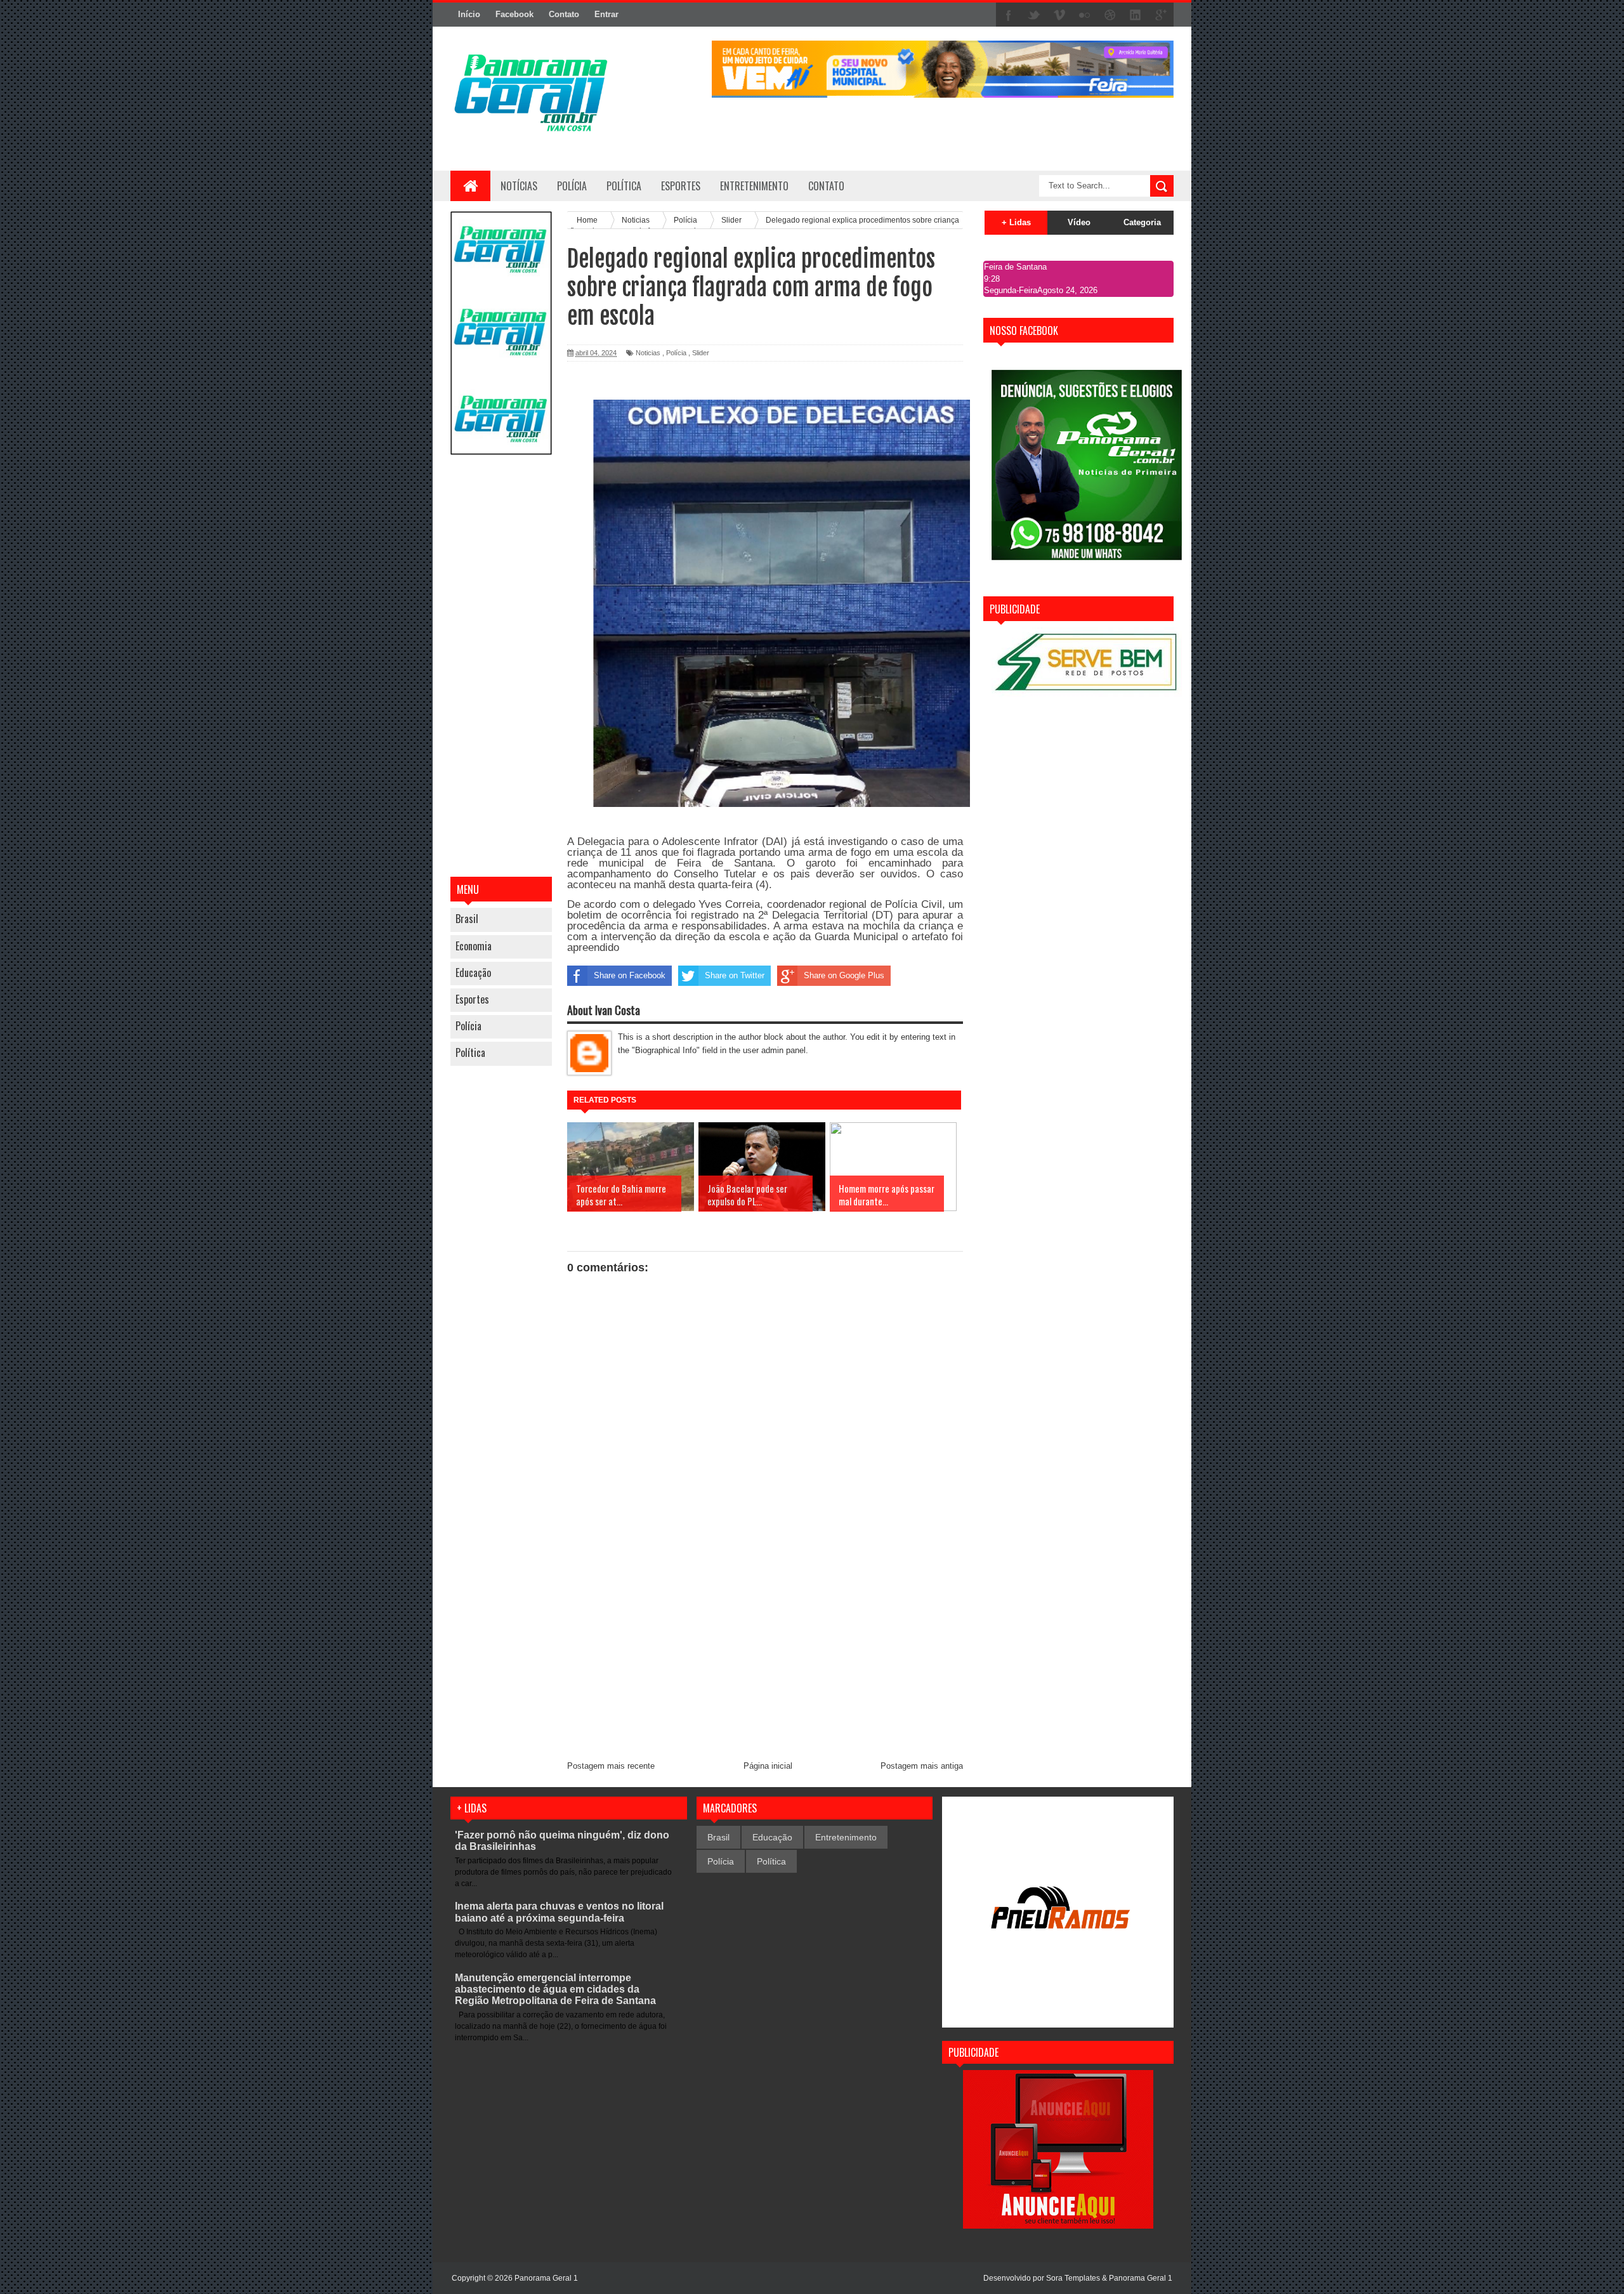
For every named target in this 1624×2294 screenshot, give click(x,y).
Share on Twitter (735, 975)
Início (469, 14)
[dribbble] (1110, 15)
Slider (701, 353)
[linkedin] (1136, 15)
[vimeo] (1059, 15)
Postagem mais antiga (922, 1766)
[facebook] (1009, 15)
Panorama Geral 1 (1141, 2278)
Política (470, 1052)
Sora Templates (1073, 2278)
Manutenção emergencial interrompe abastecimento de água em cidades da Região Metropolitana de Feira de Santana (555, 1989)
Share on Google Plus (844, 975)
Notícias (519, 186)
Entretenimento (846, 1837)
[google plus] (1161, 15)
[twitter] (1034, 15)
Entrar (606, 14)
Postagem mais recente (611, 1766)
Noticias (648, 353)
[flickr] (1085, 15)
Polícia (572, 186)
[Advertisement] (501, 667)
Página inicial (768, 1766)
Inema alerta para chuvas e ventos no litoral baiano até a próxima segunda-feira (559, 1912)
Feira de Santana (1015, 267)
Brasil (467, 919)
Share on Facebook (630, 975)
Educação (473, 973)
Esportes (472, 999)
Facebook (514, 14)
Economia (474, 946)
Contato (564, 14)
